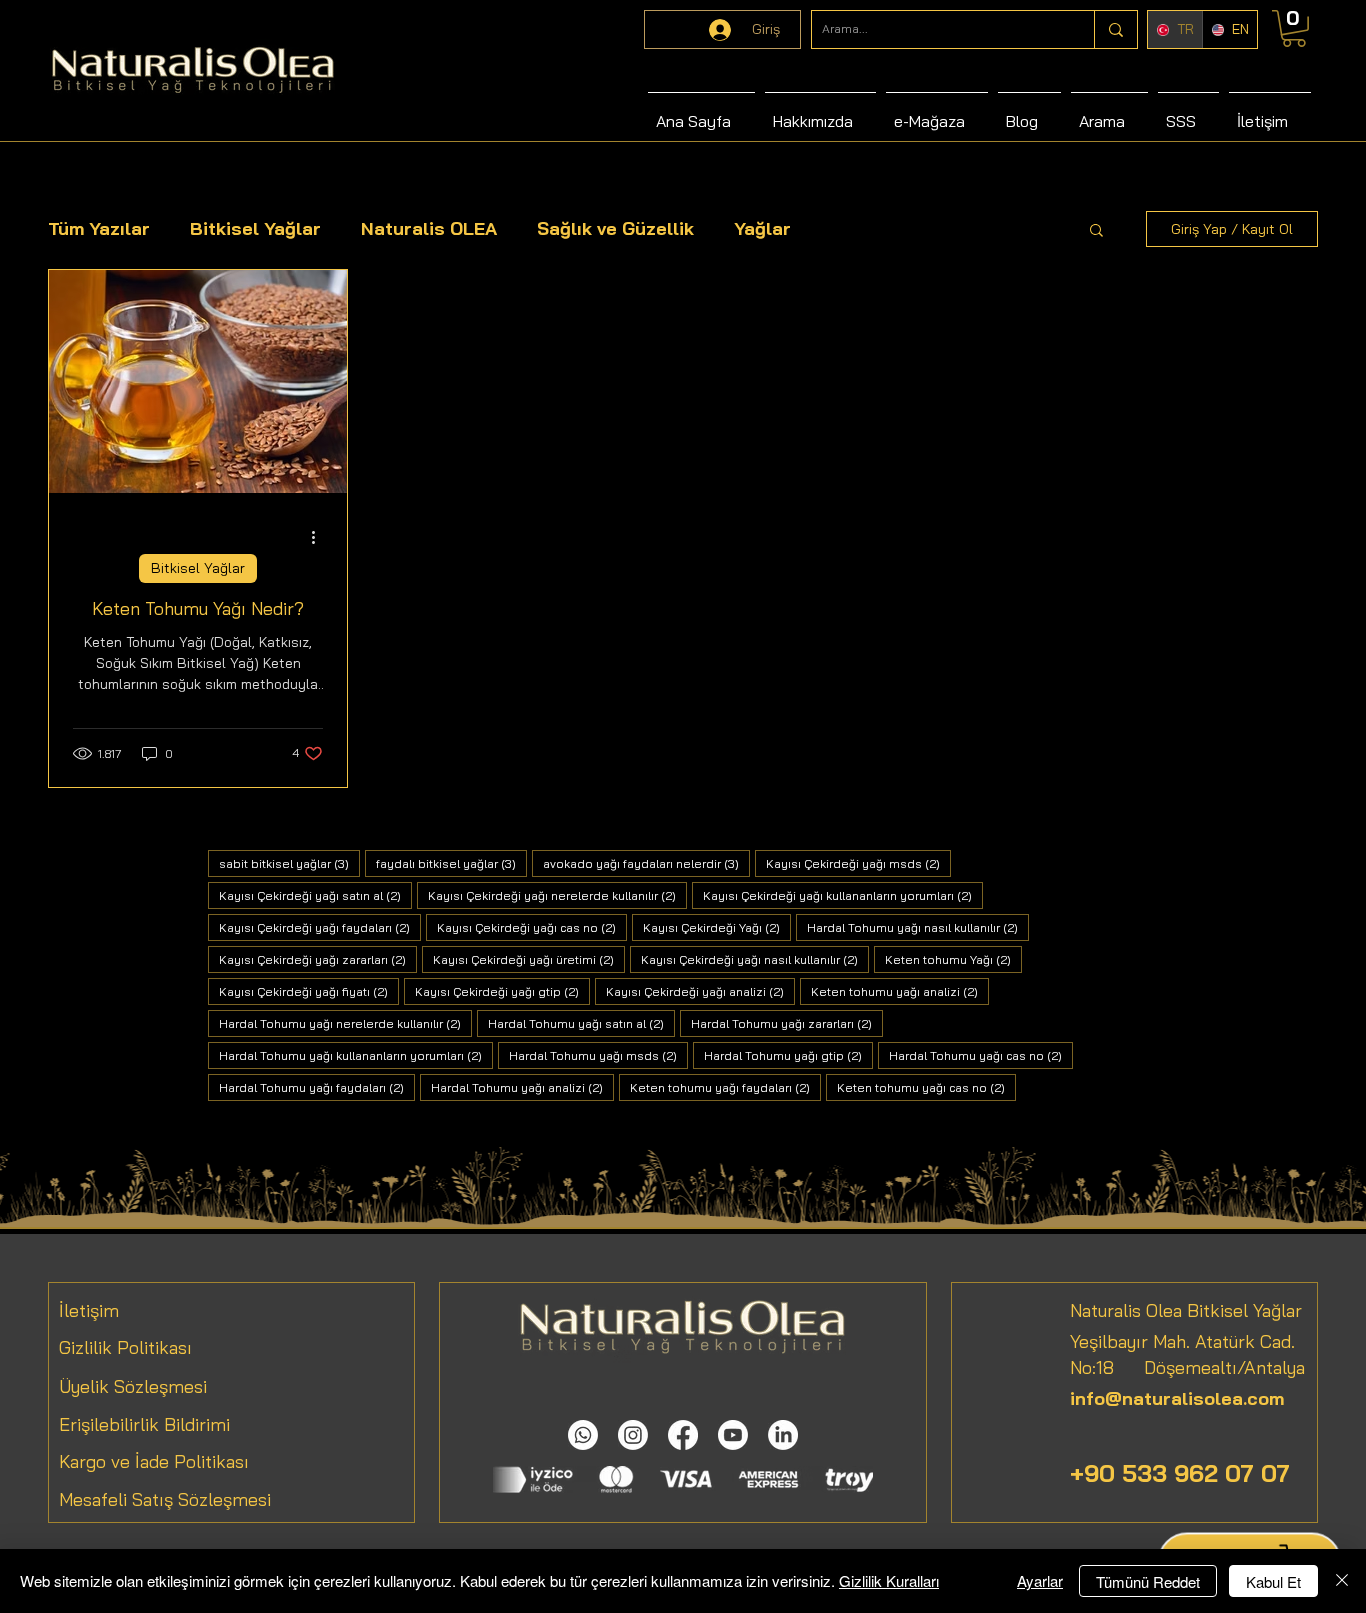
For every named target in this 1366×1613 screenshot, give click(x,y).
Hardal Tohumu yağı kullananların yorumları (356, 1055)
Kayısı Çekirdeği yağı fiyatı (309, 991)
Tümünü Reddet (1148, 1581)
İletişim (89, 1310)
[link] (1294, 28)
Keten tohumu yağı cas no (926, 1087)
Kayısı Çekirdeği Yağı (717, 927)
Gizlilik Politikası (125, 1347)
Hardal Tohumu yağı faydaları (317, 1087)
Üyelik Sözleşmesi (133, 1386)
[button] (1096, 231)
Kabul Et (1273, 1581)
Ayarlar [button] (1040, 1580)
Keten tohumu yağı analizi (900, 991)
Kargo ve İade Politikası (154, 1461)
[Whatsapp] (583, 1435)
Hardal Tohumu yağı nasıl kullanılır (918, 927)
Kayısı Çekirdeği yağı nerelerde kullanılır (557, 895)
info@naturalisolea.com (1177, 1398)
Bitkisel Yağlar (255, 228)
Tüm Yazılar (99, 228)
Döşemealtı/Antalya (1209, 1367)
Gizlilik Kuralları (889, 1580)
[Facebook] (683, 1435)
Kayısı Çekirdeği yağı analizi (700, 991)
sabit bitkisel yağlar (289, 863)
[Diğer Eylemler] (320, 537)
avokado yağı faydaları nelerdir (646, 863)
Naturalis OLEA (429, 228)
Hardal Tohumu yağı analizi (522, 1087)
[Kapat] (1342, 1581)
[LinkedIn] (783, 1435)
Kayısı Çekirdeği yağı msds (858, 863)
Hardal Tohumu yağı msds (598, 1055)
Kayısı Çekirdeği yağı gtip (502, 991)
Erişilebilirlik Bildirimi (144, 1424)
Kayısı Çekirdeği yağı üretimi (529, 959)
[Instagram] (633, 1435)
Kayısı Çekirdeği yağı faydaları (320, 927)
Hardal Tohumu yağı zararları (787, 1023)
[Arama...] (1115, 29)
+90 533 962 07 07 (1180, 1473)
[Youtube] (733, 1435)
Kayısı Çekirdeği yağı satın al (315, 895)
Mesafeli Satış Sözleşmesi (165, 1499)
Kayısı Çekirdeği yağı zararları (318, 959)
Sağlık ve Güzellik (615, 228)
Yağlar (762, 228)
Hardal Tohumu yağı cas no (981, 1055)
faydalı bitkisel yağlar (451, 863)
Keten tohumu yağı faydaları (725, 1087)
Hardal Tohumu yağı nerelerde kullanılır (345, 1023)
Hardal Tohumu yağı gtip (788, 1055)
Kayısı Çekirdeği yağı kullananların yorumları (843, 895)
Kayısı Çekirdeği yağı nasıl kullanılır (755, 959)
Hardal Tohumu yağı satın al (581, 1023)
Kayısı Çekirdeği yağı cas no (532, 927)
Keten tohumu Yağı (953, 959)
